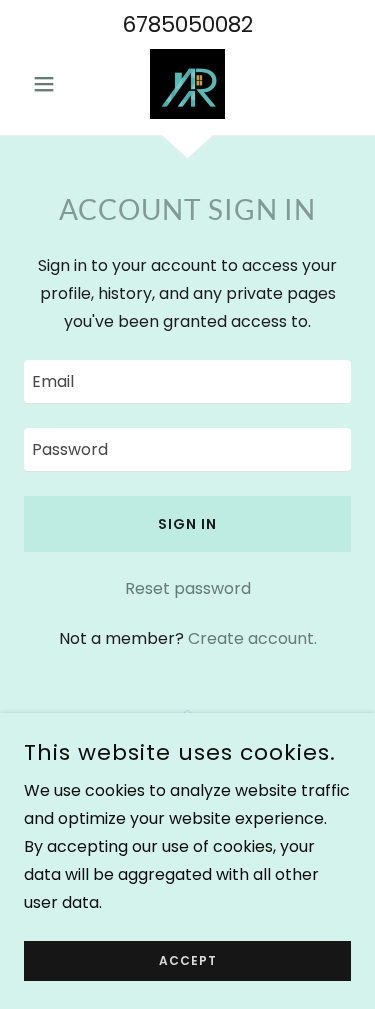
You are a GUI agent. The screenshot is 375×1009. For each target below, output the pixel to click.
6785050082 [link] (187, 24)
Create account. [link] (252, 638)
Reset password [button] (188, 588)
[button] (48, 84)
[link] (187, 84)
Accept (188, 960)
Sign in (187, 524)
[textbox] (187, 382)
